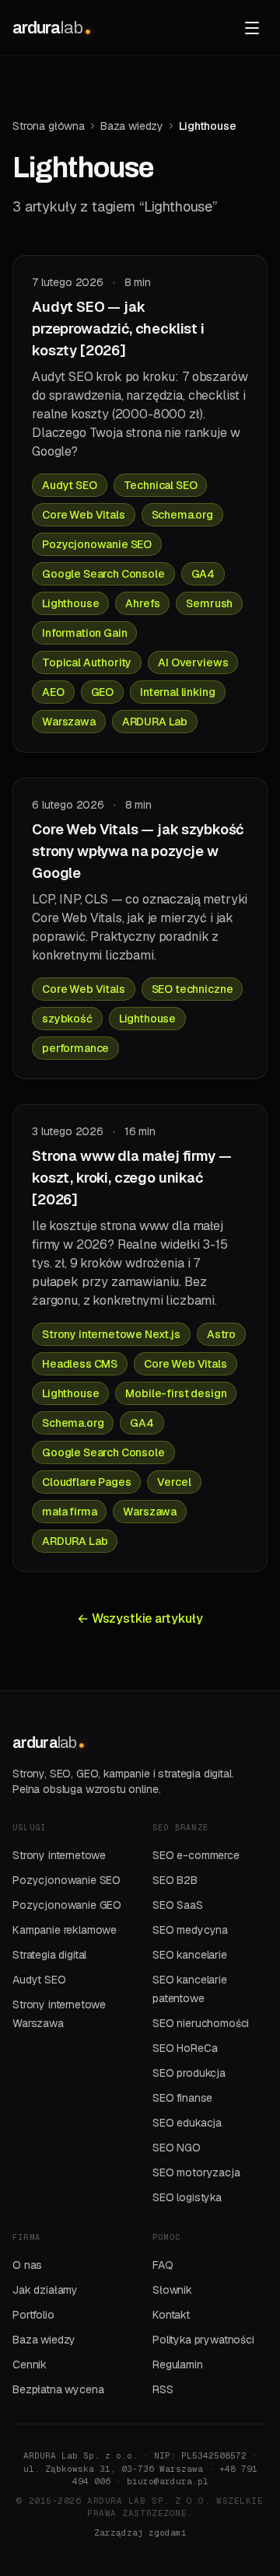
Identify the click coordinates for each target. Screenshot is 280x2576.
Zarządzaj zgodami (140, 2532)
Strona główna (49, 126)
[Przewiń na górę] (236, 2445)
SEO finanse (182, 2098)
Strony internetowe (59, 1855)
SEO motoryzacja (196, 2172)
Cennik (30, 2365)
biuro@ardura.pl (168, 2481)
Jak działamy (45, 2290)
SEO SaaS (178, 1905)
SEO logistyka (187, 2197)
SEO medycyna (190, 1930)
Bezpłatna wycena (58, 2389)
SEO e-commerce (196, 1855)
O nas (27, 2265)
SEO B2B (175, 1880)
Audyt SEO (39, 1980)
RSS (163, 2389)
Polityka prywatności (203, 2340)
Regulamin (178, 2365)
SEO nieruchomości (201, 2023)
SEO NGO (177, 2148)
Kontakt (171, 2315)
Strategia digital (49, 1955)
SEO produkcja (189, 2073)
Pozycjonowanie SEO (66, 1880)
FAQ (163, 2265)
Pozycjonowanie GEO (67, 1905)
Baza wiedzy (132, 126)
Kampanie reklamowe (65, 1930)
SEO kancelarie (190, 1955)
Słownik (172, 2290)
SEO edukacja (187, 2123)
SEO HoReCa (185, 2048)
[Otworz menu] (252, 28)
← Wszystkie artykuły (140, 1618)
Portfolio (33, 2315)
